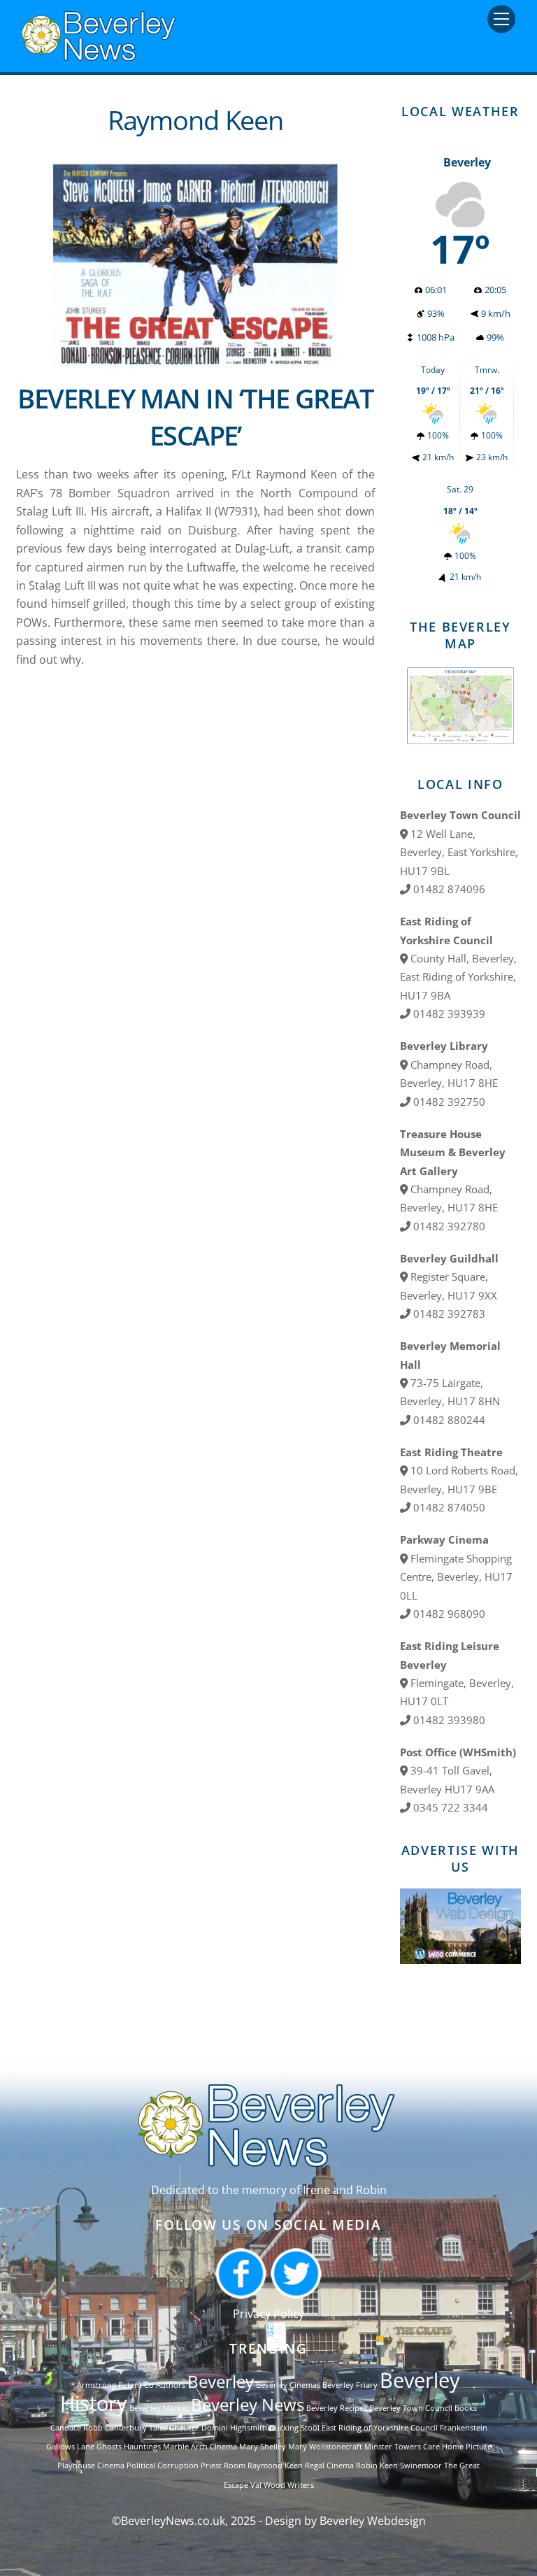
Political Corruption (163, 2465)
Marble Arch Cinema (200, 2447)
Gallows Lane (70, 2447)
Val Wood (268, 2485)
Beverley (221, 2381)
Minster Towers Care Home (414, 2447)
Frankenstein (464, 2428)
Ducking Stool (294, 2428)
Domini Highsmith (234, 2428)
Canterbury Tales (136, 2428)
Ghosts (109, 2447)
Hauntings (142, 2447)
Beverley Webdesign (373, 2521)
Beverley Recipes (337, 2408)
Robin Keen (377, 2465)
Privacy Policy (268, 2314)
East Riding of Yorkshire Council (380, 2428)
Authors (171, 2385)
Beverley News (248, 2404)
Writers (301, 2485)
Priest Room (223, 2465)
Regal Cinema (329, 2465)
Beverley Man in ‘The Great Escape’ (195, 417)
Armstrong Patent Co (115, 2385)
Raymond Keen (275, 2465)
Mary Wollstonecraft (325, 2447)
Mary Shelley (263, 2447)
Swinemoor (421, 2465)
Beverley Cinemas (288, 2385)
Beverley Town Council (411, 2408)
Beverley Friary (350, 2385)
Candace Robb (77, 2428)
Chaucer (184, 2428)
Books (466, 2408)
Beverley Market (159, 2408)
